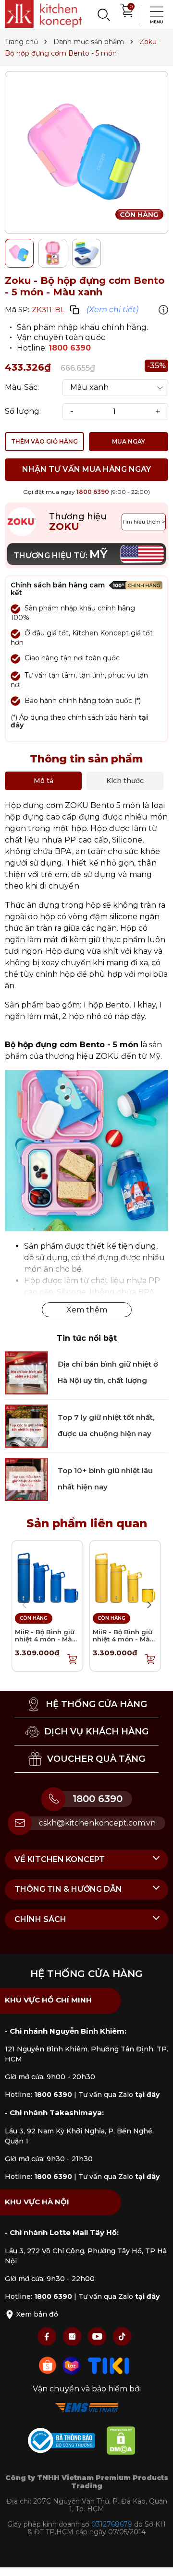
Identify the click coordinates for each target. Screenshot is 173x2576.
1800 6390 (70, 348)
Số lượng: (23, 411)
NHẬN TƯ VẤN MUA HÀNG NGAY (86, 469)
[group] (86, 152)
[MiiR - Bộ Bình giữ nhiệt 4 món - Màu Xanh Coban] (47, 1575)
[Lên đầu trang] (156, 2559)
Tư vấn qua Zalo (119, 2095)
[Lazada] (73, 2365)
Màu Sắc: (22, 387)
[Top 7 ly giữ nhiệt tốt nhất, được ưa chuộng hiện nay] (26, 1425)
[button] (149, 1605)
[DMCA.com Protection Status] (126, 2442)
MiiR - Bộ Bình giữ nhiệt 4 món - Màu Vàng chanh (124, 1639)
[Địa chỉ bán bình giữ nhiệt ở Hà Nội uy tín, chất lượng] (26, 1372)
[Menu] (154, 14)
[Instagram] (73, 2336)
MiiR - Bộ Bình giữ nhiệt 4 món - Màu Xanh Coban (46, 1639)
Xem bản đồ (36, 2314)
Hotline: (38, 2095)
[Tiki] (109, 2365)
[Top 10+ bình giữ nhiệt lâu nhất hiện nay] (26, 1479)
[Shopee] (49, 2365)
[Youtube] (98, 2336)
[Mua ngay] (73, 1659)
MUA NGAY (129, 441)
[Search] (103, 14)
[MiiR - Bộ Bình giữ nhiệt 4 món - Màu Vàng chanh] (125, 1575)
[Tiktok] (122, 2336)
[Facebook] (48, 2336)
